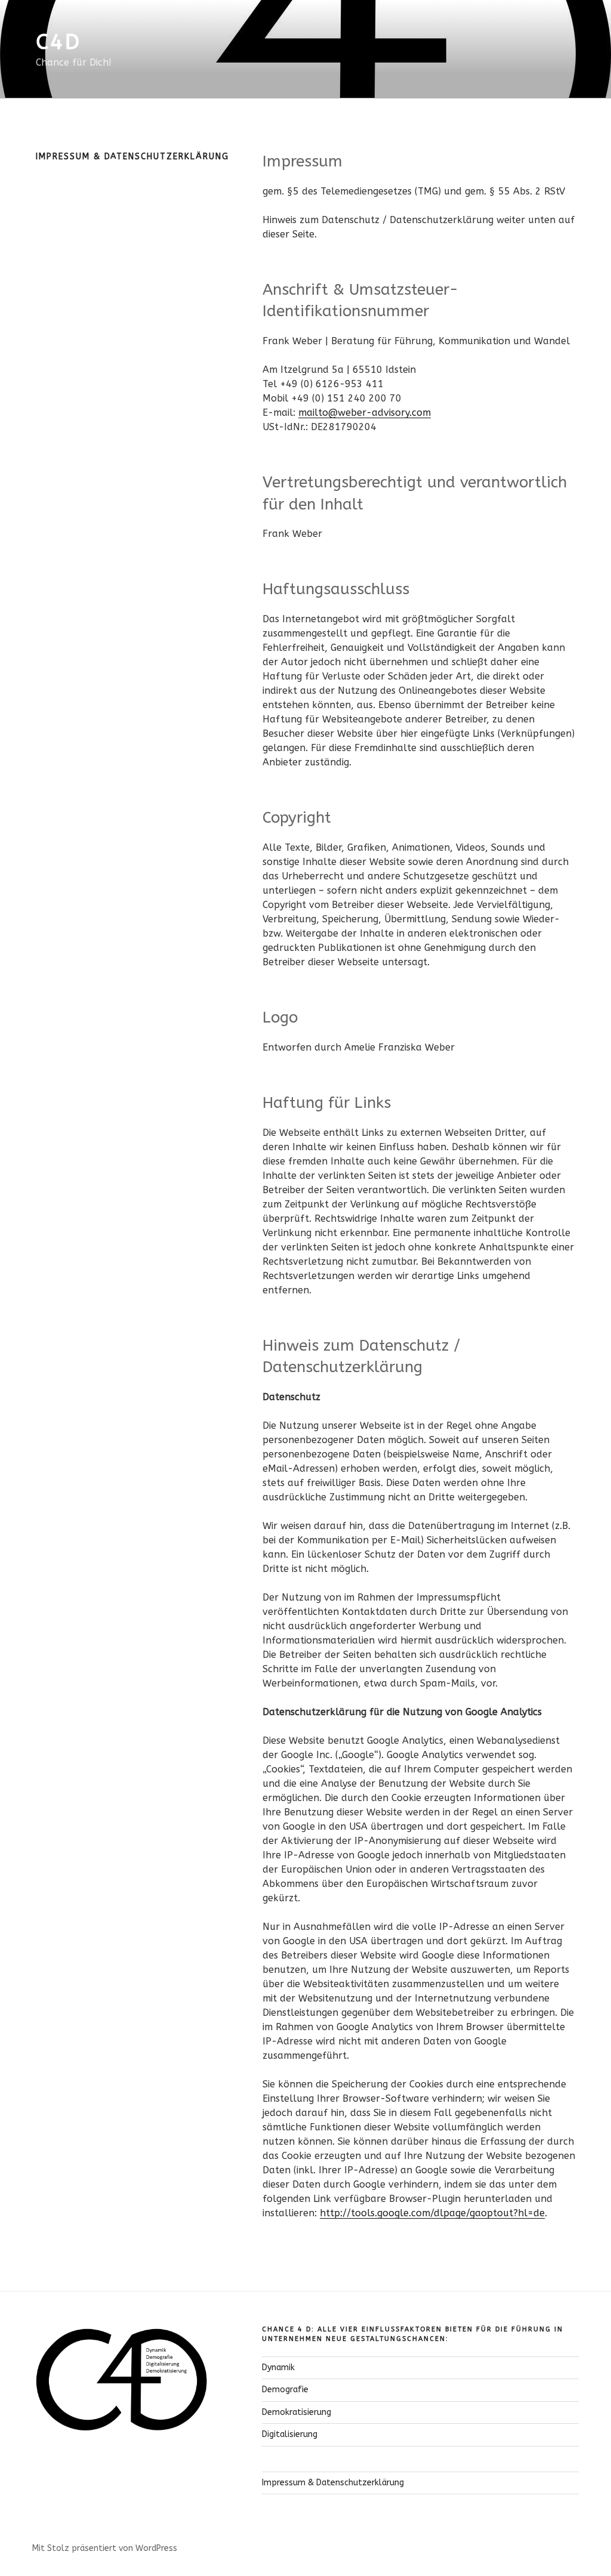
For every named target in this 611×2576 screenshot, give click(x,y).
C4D (58, 42)
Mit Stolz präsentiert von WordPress (105, 2548)
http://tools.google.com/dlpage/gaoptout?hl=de (432, 2213)
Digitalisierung (290, 2434)
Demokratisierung (297, 2412)
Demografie (285, 2390)
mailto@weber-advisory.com (365, 413)
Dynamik (278, 2367)
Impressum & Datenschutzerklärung (333, 2483)
